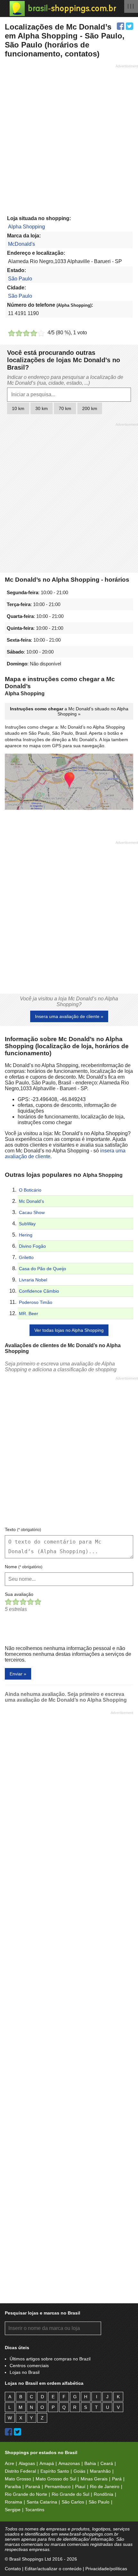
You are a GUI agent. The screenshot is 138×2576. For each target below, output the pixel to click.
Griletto (26, 1257)
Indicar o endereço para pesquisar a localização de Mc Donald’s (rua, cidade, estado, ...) (65, 380)
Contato (13, 2569)
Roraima (13, 2502)
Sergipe (13, 2510)
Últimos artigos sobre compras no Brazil (50, 2359)
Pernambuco (58, 2486)
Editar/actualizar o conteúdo (53, 2569)
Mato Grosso (18, 2479)
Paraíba (13, 2486)
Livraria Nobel (33, 1280)
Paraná (33, 2486)
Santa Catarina (42, 2502)
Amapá (47, 2463)
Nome (24, 1567)
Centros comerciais (29, 2366)
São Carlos (73, 2502)
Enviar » (18, 1674)
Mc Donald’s (31, 1201)
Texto (23, 1529)
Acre (9, 2463)
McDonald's (22, 244)
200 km (90, 408)
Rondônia (103, 2494)
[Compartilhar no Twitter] (129, 26)
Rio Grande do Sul (70, 2494)
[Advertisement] (69, 138)
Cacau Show (32, 1212)
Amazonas (69, 2463)
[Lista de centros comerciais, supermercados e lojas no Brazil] (63, 9)
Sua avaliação (19, 1594)
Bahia (90, 2463)
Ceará (107, 2463)
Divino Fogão (32, 1246)
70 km (65, 408)
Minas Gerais (94, 2479)
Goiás (79, 2471)
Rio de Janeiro (105, 2486)
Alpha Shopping (26, 227)
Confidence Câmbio (39, 1291)
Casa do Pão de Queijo (43, 1269)
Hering (26, 1235)
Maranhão (100, 2471)
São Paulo (20, 279)
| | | (131, 6)
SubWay (27, 1224)
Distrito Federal (20, 2471)
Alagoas (27, 2463)
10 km (18, 408)
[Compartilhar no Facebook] (121, 26)
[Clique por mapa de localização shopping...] (69, 782)
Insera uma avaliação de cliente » (69, 1016)
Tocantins (35, 2510)
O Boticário (30, 1190)
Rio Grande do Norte (26, 2494)
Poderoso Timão (36, 1302)
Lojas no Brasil (25, 2372)
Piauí (80, 2486)
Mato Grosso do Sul (56, 2479)
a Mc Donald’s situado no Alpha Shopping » (69, 711)
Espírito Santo (55, 2471)
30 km (42, 408)
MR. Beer (29, 1314)
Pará (117, 2479)
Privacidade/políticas (106, 2569)
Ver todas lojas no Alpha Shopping (69, 1330)
